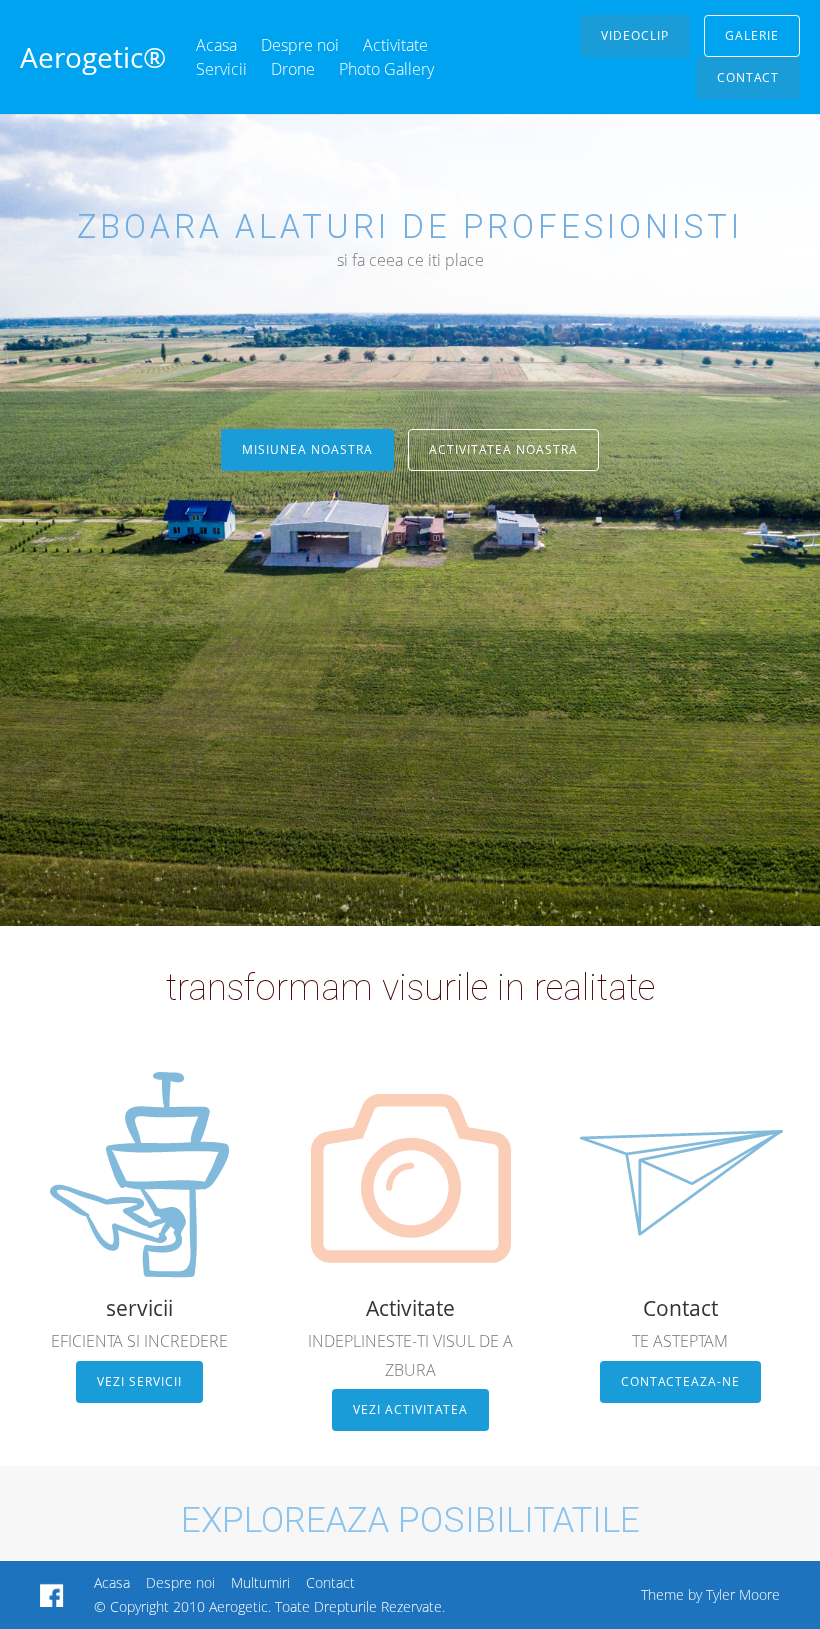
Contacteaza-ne (680, 1381)
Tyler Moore (743, 1594)
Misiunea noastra (307, 449)
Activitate (395, 45)
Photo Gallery (386, 69)
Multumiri (260, 1582)
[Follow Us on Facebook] (52, 1595)
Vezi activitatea (410, 1409)
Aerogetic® (93, 57)
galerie (752, 35)
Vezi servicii (139, 1381)
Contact (748, 77)
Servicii (221, 69)
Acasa (216, 45)
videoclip (635, 35)
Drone (293, 69)
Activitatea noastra (503, 449)
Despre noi (300, 45)
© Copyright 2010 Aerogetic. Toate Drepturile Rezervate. (269, 1606)
